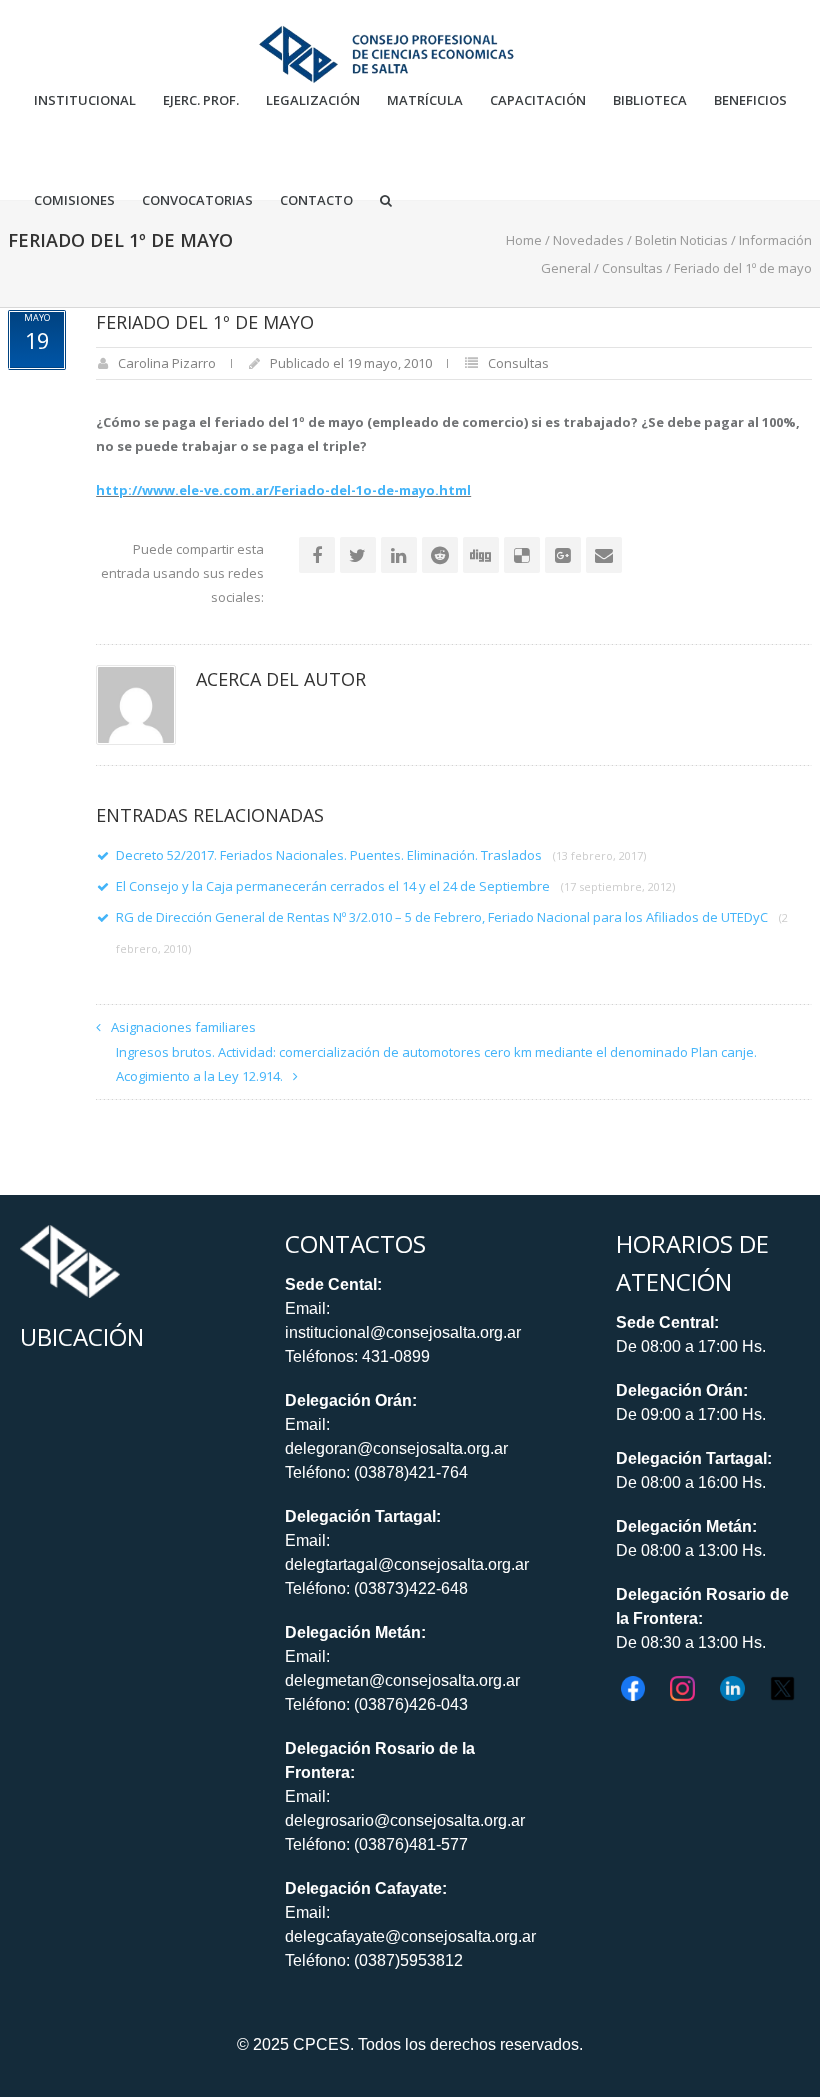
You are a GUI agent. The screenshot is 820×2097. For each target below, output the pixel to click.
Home (524, 240)
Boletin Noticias (681, 240)
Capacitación (538, 100)
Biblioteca (650, 100)
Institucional (85, 100)
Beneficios (750, 100)
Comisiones (74, 200)
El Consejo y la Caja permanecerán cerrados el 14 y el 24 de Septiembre (395, 886)
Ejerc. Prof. (201, 100)
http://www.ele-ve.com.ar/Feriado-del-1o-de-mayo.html (283, 490)
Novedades (588, 240)
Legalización (313, 100)
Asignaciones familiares (183, 1027)
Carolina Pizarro (167, 363)
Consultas (632, 268)
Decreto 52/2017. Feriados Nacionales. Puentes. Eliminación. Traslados (381, 855)
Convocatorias (197, 200)
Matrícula (425, 100)
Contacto (316, 200)
